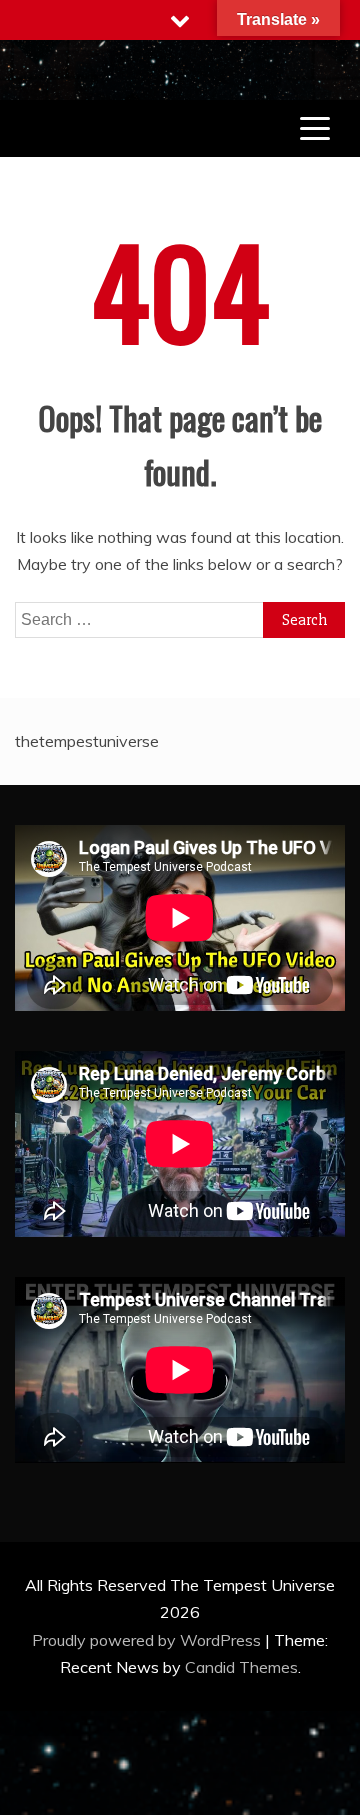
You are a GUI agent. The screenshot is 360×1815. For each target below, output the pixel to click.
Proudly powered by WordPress (148, 1640)
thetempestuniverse (87, 741)
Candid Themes (241, 1667)
